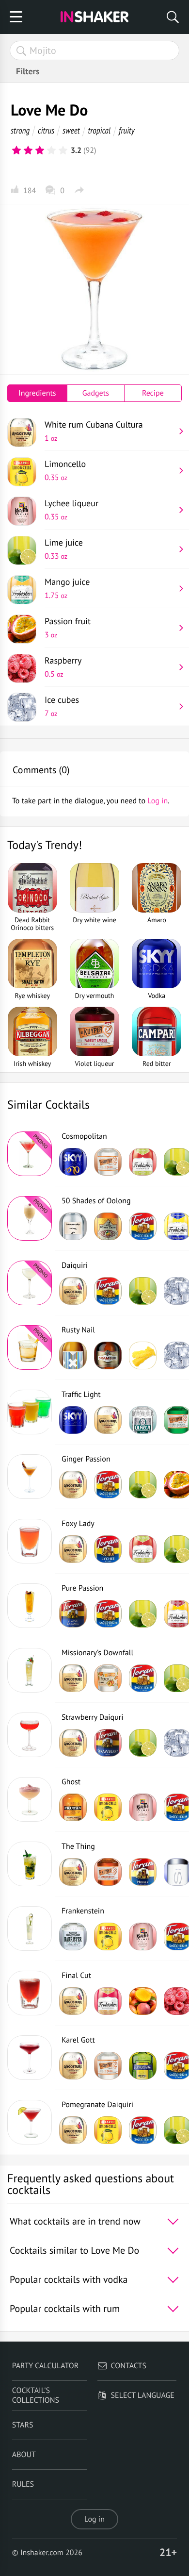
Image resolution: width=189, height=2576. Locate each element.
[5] (63, 150)
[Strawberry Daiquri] (30, 1735)
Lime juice (64, 549)
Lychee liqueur (71, 510)
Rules (23, 2484)
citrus (46, 130)
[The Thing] (30, 1864)
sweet (71, 130)
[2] (28, 150)
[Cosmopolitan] (30, 1154)
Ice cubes (62, 706)
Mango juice (67, 588)
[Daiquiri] (30, 1283)
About (24, 2455)
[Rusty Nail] (30, 1347)
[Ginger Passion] (30, 1477)
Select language (143, 2395)
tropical (99, 130)
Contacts (129, 2366)
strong (20, 130)
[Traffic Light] (30, 1412)
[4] (51, 150)
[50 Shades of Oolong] (30, 1218)
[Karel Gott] (30, 2058)
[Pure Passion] (30, 1606)
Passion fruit (68, 628)
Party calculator (45, 2366)
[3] (40, 150)
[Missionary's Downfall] (30, 1670)
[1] (16, 150)
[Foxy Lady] (30, 1541)
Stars (23, 2425)
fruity (127, 130)
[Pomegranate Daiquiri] (30, 2122)
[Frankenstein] (30, 1928)
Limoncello (65, 470)
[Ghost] (30, 1799)
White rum (94, 431)
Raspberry (63, 667)
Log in (94, 2519)
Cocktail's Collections (36, 2395)
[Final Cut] (30, 1993)
